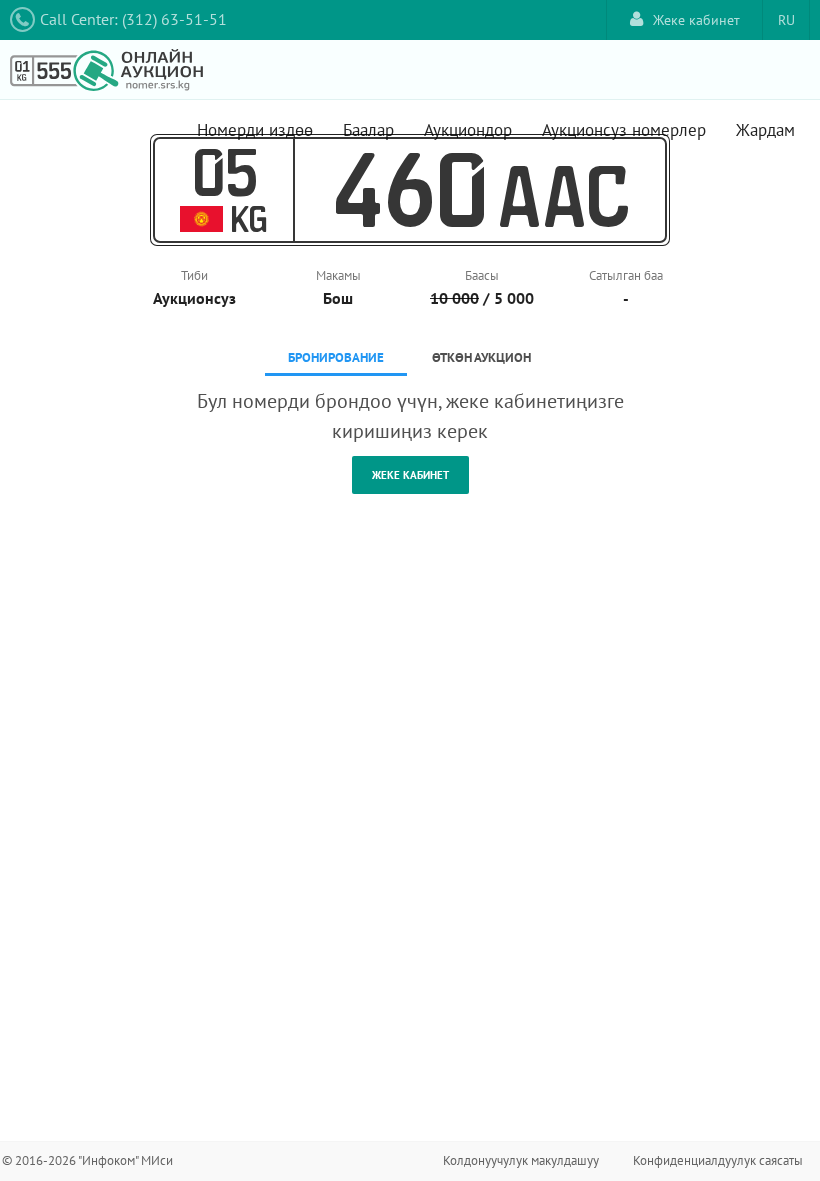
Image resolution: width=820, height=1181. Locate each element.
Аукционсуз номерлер (624, 130)
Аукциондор (468, 130)
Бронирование (336, 357)
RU (786, 20)
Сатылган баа (626, 275)
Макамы (338, 275)
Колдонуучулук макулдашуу (521, 1160)
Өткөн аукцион (481, 357)
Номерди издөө (255, 130)
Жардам (765, 130)
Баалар (368, 130)
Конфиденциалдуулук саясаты (718, 1160)
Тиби (194, 275)
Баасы (482, 275)
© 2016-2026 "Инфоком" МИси (87, 1160)
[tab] (336, 359)
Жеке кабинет (696, 20)
